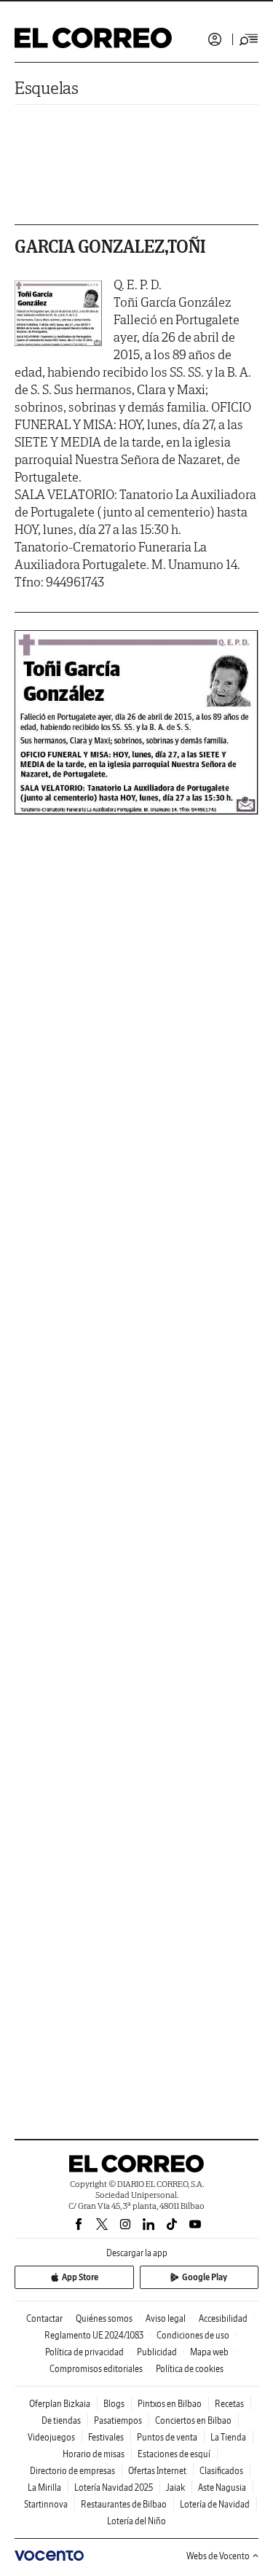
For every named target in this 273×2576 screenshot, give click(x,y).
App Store (80, 2277)
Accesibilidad (223, 2318)
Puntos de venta (167, 2437)
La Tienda (228, 2437)
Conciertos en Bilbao (193, 2420)
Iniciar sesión (215, 39)
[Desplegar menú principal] (249, 39)
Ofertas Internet (157, 2471)
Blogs (114, 2404)
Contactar (44, 2318)
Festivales (106, 2437)
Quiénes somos (104, 2318)
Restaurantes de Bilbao (124, 2504)
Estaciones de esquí (174, 2454)
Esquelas (47, 88)
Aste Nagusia (222, 2487)
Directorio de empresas (72, 2471)
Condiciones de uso (193, 2335)
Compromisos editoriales (96, 2369)
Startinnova (46, 2504)
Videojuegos (51, 2437)
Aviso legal (166, 2318)
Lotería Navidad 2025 (114, 2487)
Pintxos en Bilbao (170, 2404)
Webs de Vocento (218, 2556)
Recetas (229, 2404)
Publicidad (157, 2352)
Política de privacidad (84, 2352)
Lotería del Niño (136, 2521)
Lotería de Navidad (215, 2504)
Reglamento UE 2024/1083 (94, 2335)
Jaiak (175, 2487)
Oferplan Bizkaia (60, 2404)
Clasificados (221, 2471)
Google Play (205, 2277)
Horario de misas (94, 2454)
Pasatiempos (118, 2420)
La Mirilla (44, 2487)
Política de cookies (190, 2369)
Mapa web (209, 2352)
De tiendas (61, 2420)
